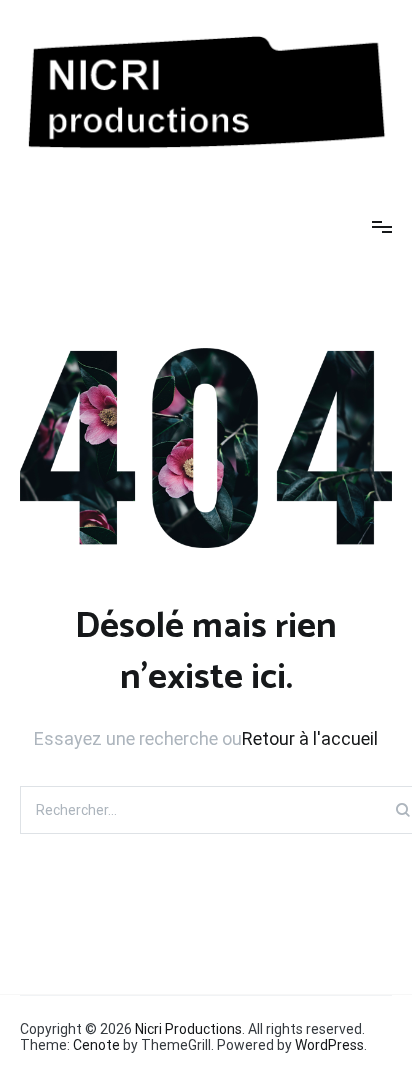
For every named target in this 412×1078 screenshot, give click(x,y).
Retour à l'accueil (310, 738)
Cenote (96, 1045)
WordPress (329, 1045)
